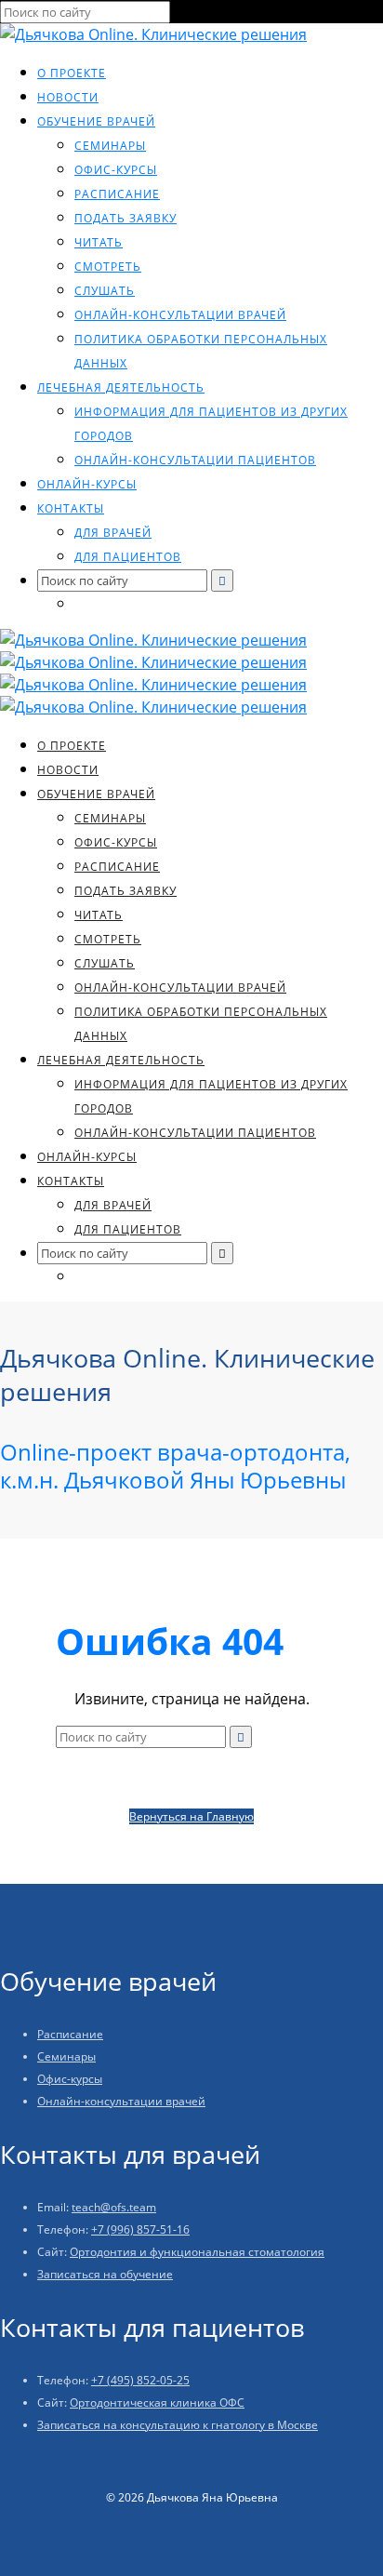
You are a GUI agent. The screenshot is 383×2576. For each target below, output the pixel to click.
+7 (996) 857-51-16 (140, 2229)
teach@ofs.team (114, 2207)
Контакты (71, 508)
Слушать (105, 291)
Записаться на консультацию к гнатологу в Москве (178, 2425)
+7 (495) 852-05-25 (140, 2380)
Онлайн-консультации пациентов (195, 460)
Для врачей (113, 533)
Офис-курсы (116, 170)
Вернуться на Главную (191, 1816)
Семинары (110, 146)
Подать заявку (125, 218)
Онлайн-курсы (87, 484)
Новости (68, 97)
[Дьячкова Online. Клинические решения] (153, 34)
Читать (99, 242)
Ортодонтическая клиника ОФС (157, 2402)
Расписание (117, 194)
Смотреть (108, 267)
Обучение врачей (96, 121)
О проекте (72, 73)
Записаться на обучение (105, 2274)
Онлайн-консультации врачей (180, 315)
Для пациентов (128, 557)
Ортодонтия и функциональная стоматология (197, 2252)
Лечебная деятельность (121, 387)
